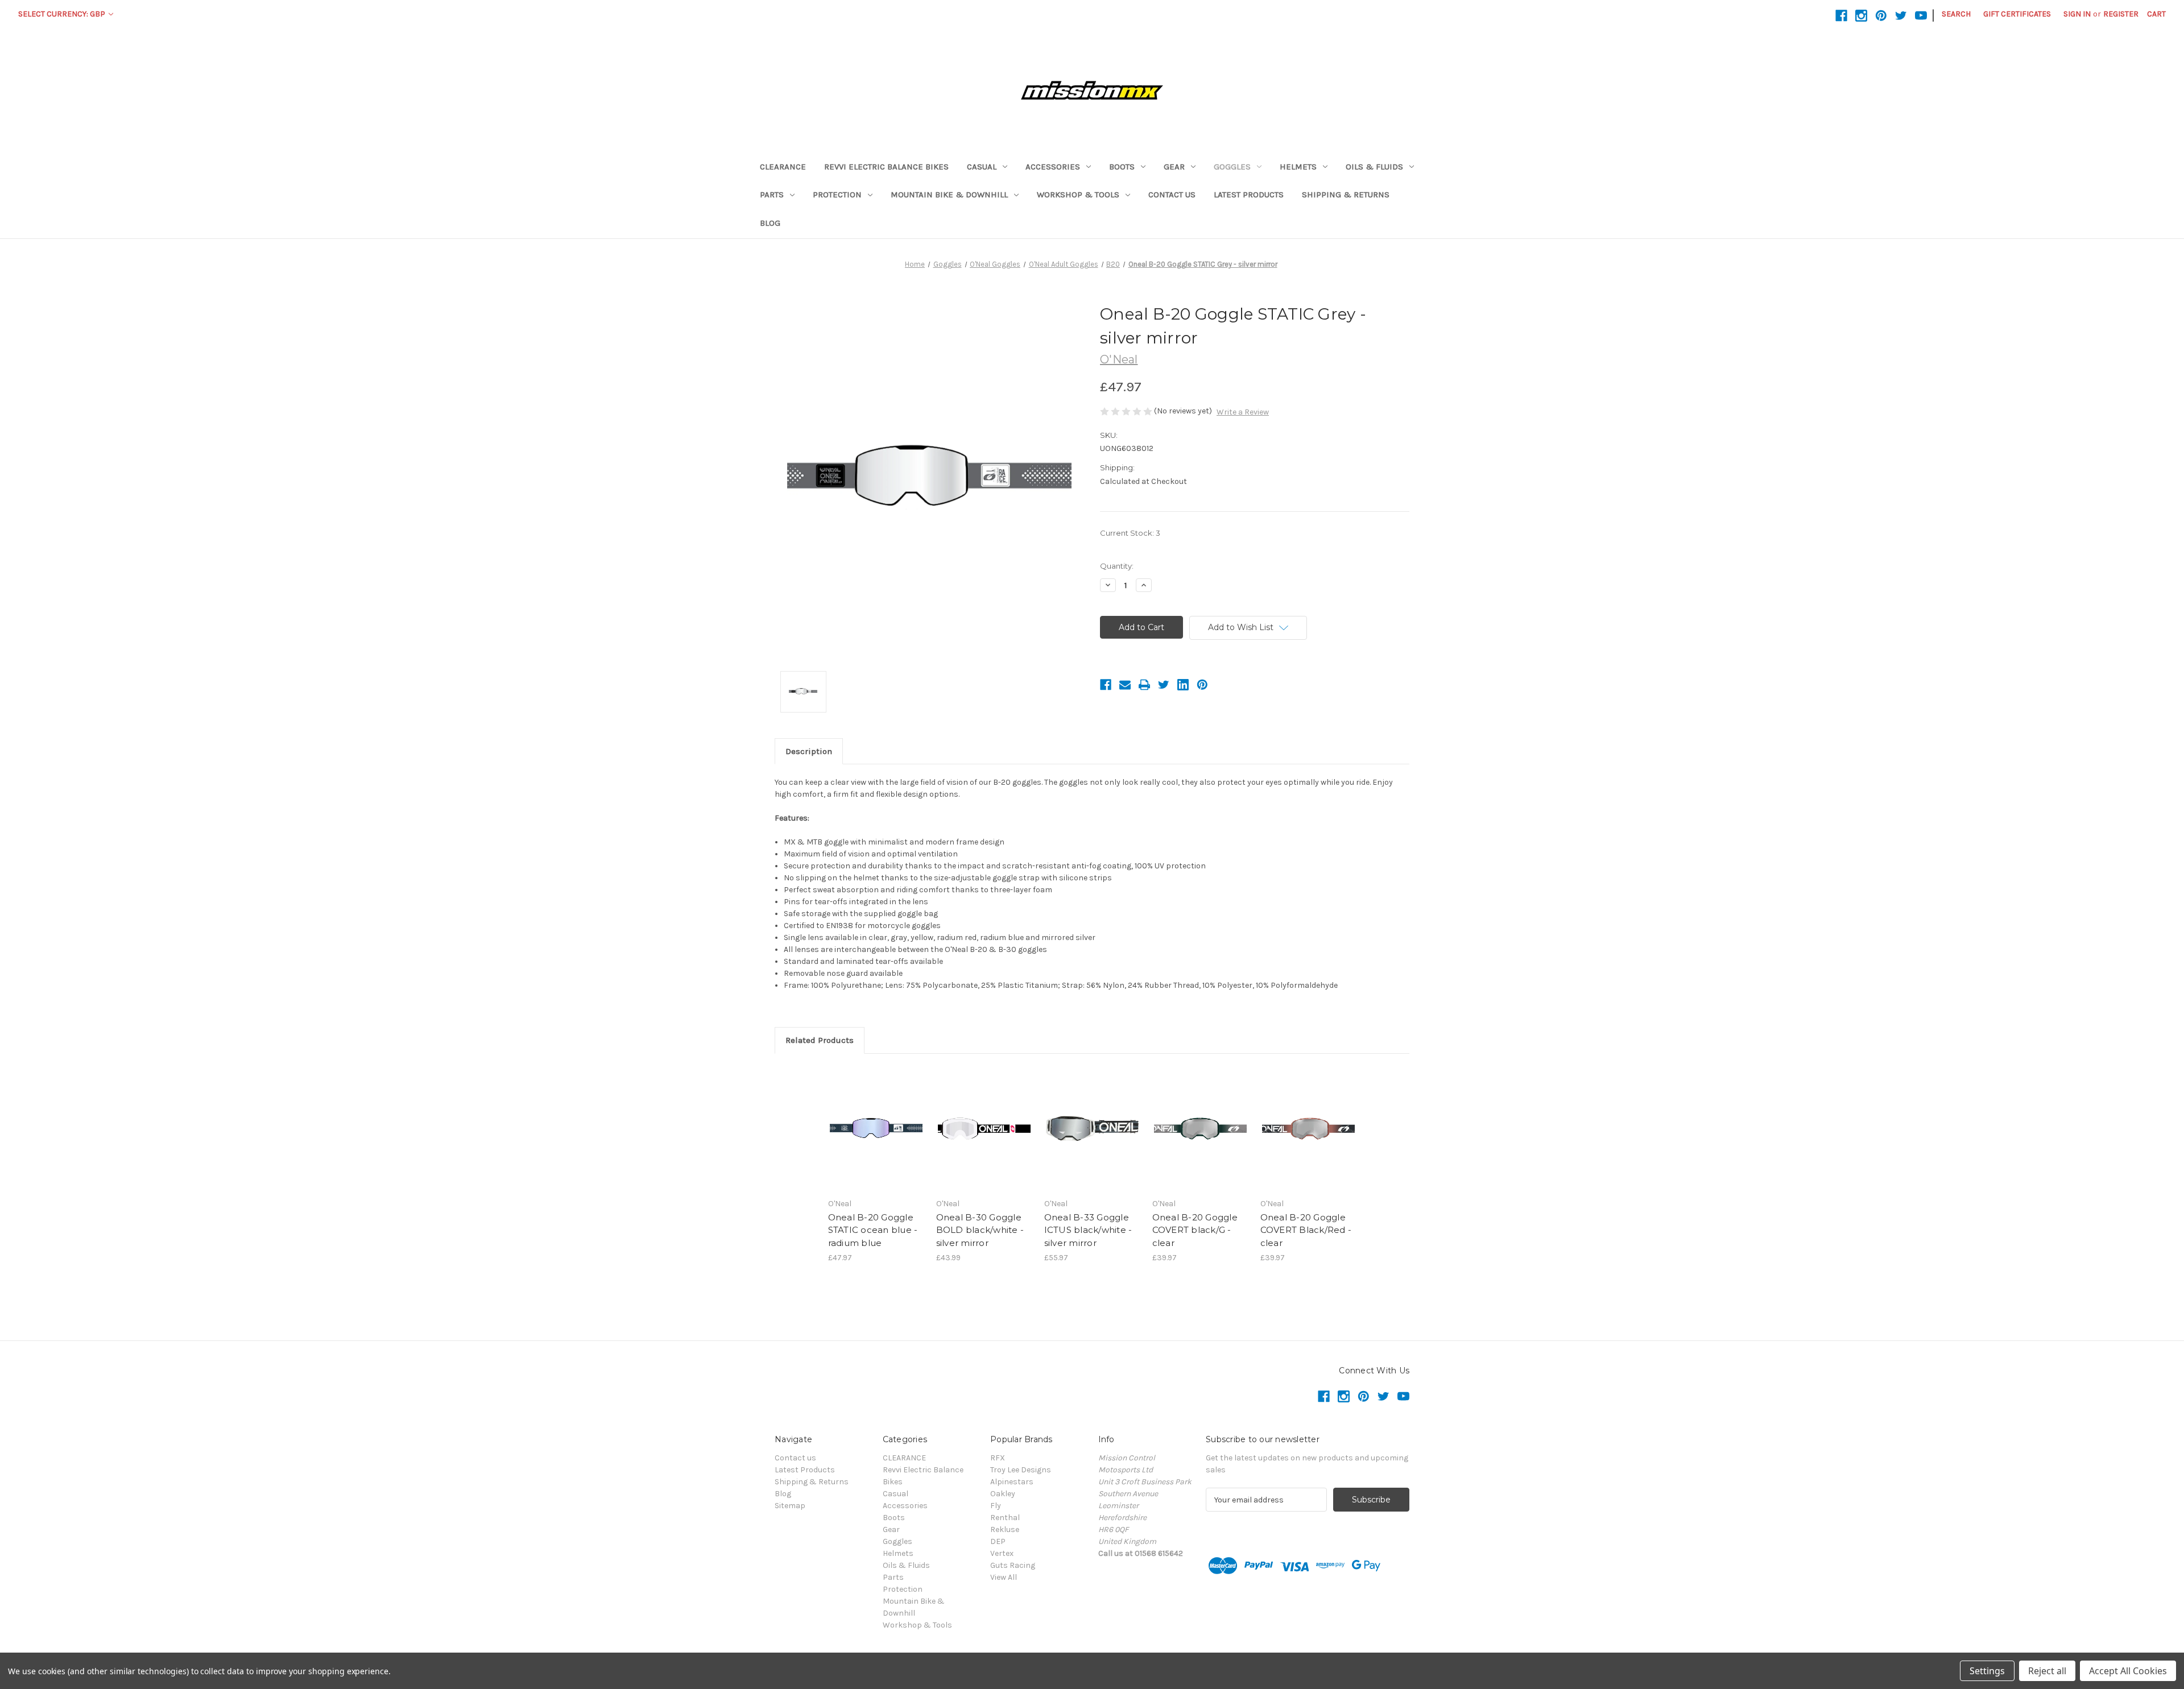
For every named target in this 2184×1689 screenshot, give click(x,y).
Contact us (1172, 194)
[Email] (1125, 685)
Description (809, 751)
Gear (1174, 167)
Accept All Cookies (2128, 1671)
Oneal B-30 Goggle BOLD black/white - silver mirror (980, 1230)
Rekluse (1005, 1529)
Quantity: (1117, 566)
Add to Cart (876, 1139)
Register (2121, 14)
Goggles (1232, 167)
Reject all (2047, 1671)
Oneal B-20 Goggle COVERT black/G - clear (1195, 1230)
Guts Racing (1013, 1565)
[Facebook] (1106, 685)
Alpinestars (1012, 1482)
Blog (770, 223)
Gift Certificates (2017, 14)
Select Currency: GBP (63, 14)
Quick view (875, 1119)
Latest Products (1249, 194)
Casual (982, 167)
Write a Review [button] (1243, 412)
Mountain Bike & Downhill (949, 194)
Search (1956, 14)
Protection (837, 194)
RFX (998, 1458)
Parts (772, 194)
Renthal (1005, 1518)
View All (1004, 1577)
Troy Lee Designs (1021, 1470)
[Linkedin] (1183, 685)
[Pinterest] (1202, 685)
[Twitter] (1164, 685)
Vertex (1002, 1553)
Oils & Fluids (1374, 167)
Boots (1122, 167)
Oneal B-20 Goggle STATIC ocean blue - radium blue (873, 1230)
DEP (998, 1541)
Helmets (1298, 167)
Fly (996, 1506)
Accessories (1053, 167)
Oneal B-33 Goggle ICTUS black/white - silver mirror (1088, 1230)
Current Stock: (1130, 533)
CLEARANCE (783, 167)
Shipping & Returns (1346, 194)
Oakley (1003, 1494)
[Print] (1144, 685)
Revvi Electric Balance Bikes (886, 167)
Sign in (2077, 14)
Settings (1987, 1671)
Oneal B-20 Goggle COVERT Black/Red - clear (1306, 1230)
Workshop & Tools (1078, 194)
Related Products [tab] (820, 1040)
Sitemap (790, 1506)
